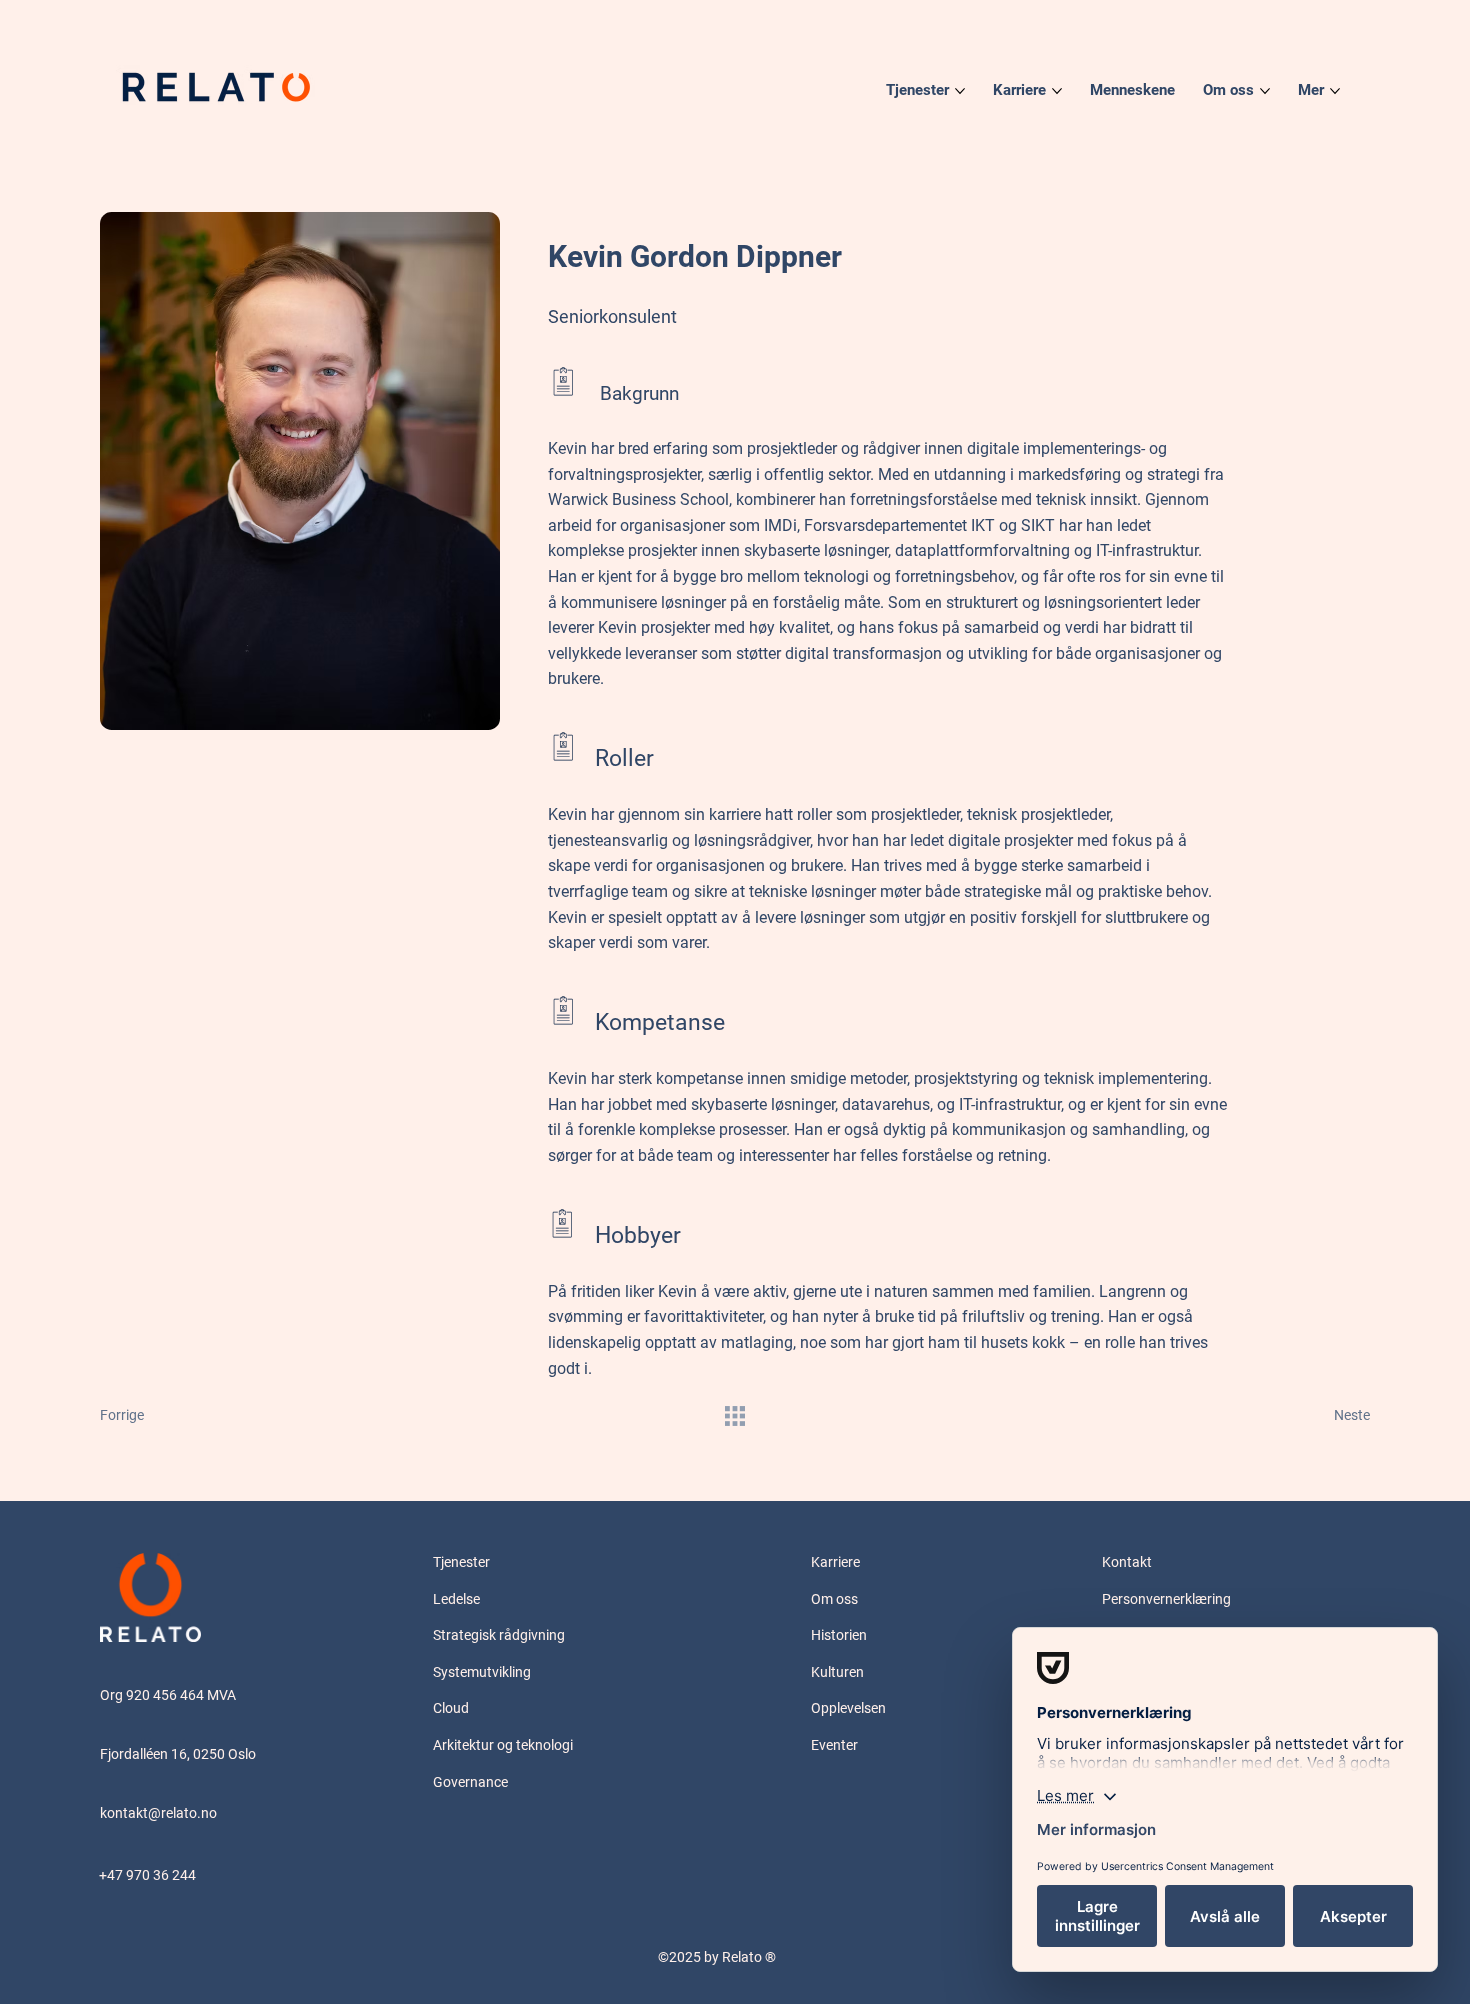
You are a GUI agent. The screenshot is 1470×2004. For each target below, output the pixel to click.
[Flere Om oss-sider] (1265, 91)
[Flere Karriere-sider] (1057, 91)
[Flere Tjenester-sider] (960, 91)
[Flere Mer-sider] (1335, 91)
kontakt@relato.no (158, 1813)
